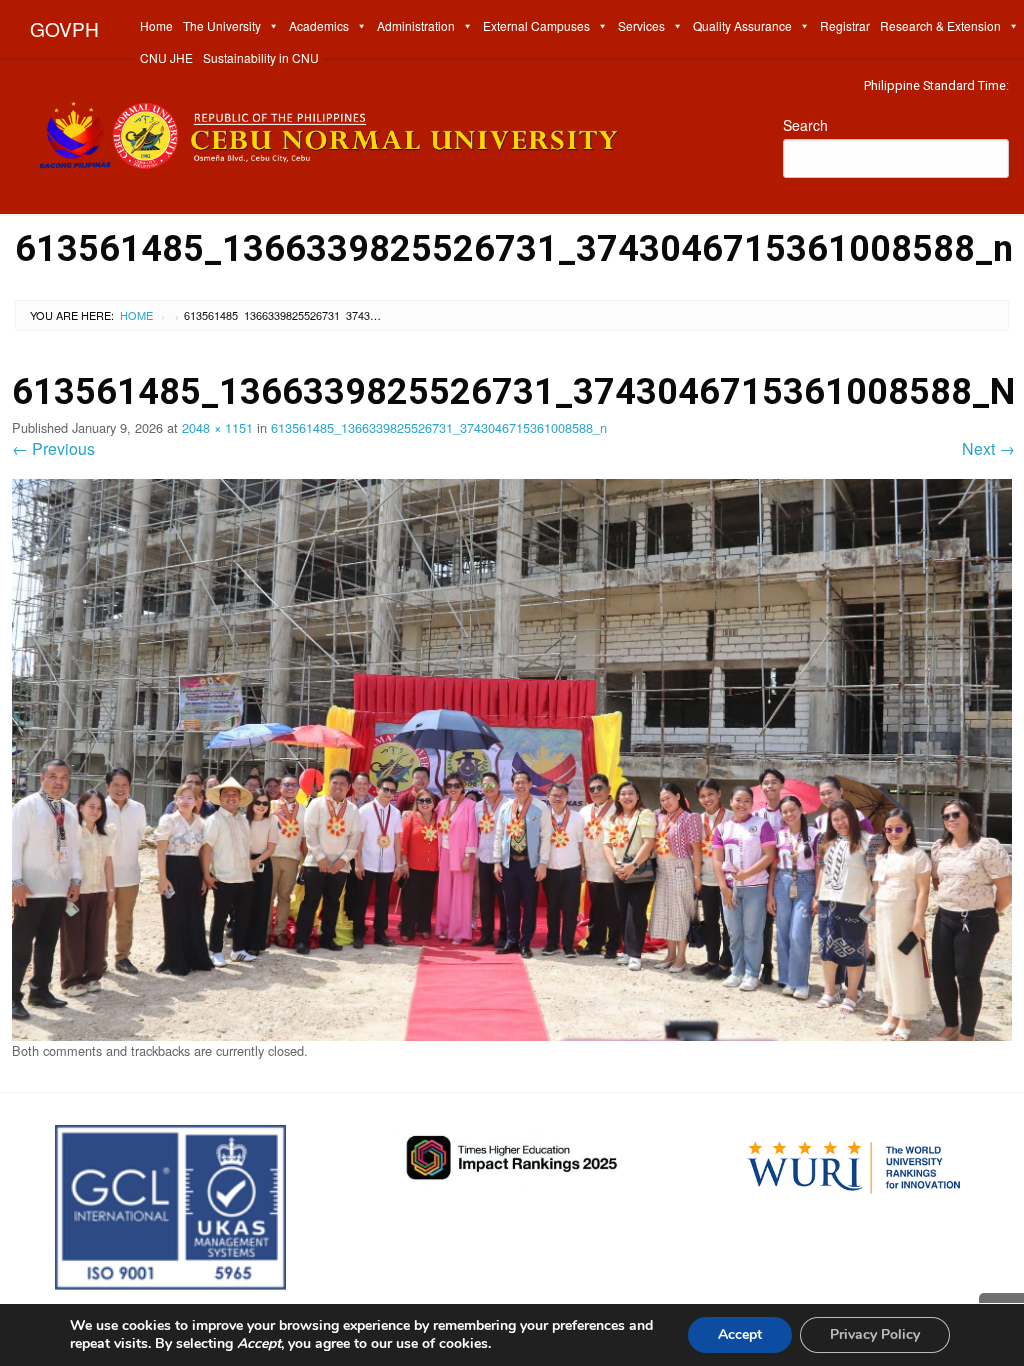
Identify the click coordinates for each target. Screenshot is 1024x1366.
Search (805, 125)
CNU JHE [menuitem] (166, 57)
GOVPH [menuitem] (64, 28)
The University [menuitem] (222, 25)
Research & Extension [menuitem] (940, 25)
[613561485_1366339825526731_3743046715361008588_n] (512, 757)
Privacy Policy (875, 1334)
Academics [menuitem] (319, 25)
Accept (740, 1334)
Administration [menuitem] (416, 25)
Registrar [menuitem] (845, 25)
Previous (53, 448)
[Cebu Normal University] (384, 130)
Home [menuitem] (156, 25)
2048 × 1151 (217, 427)
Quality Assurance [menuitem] (742, 25)
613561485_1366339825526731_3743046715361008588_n (439, 427)
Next (988, 448)
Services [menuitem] (641, 25)
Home (136, 315)
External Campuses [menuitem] (536, 25)
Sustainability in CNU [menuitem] (261, 57)
